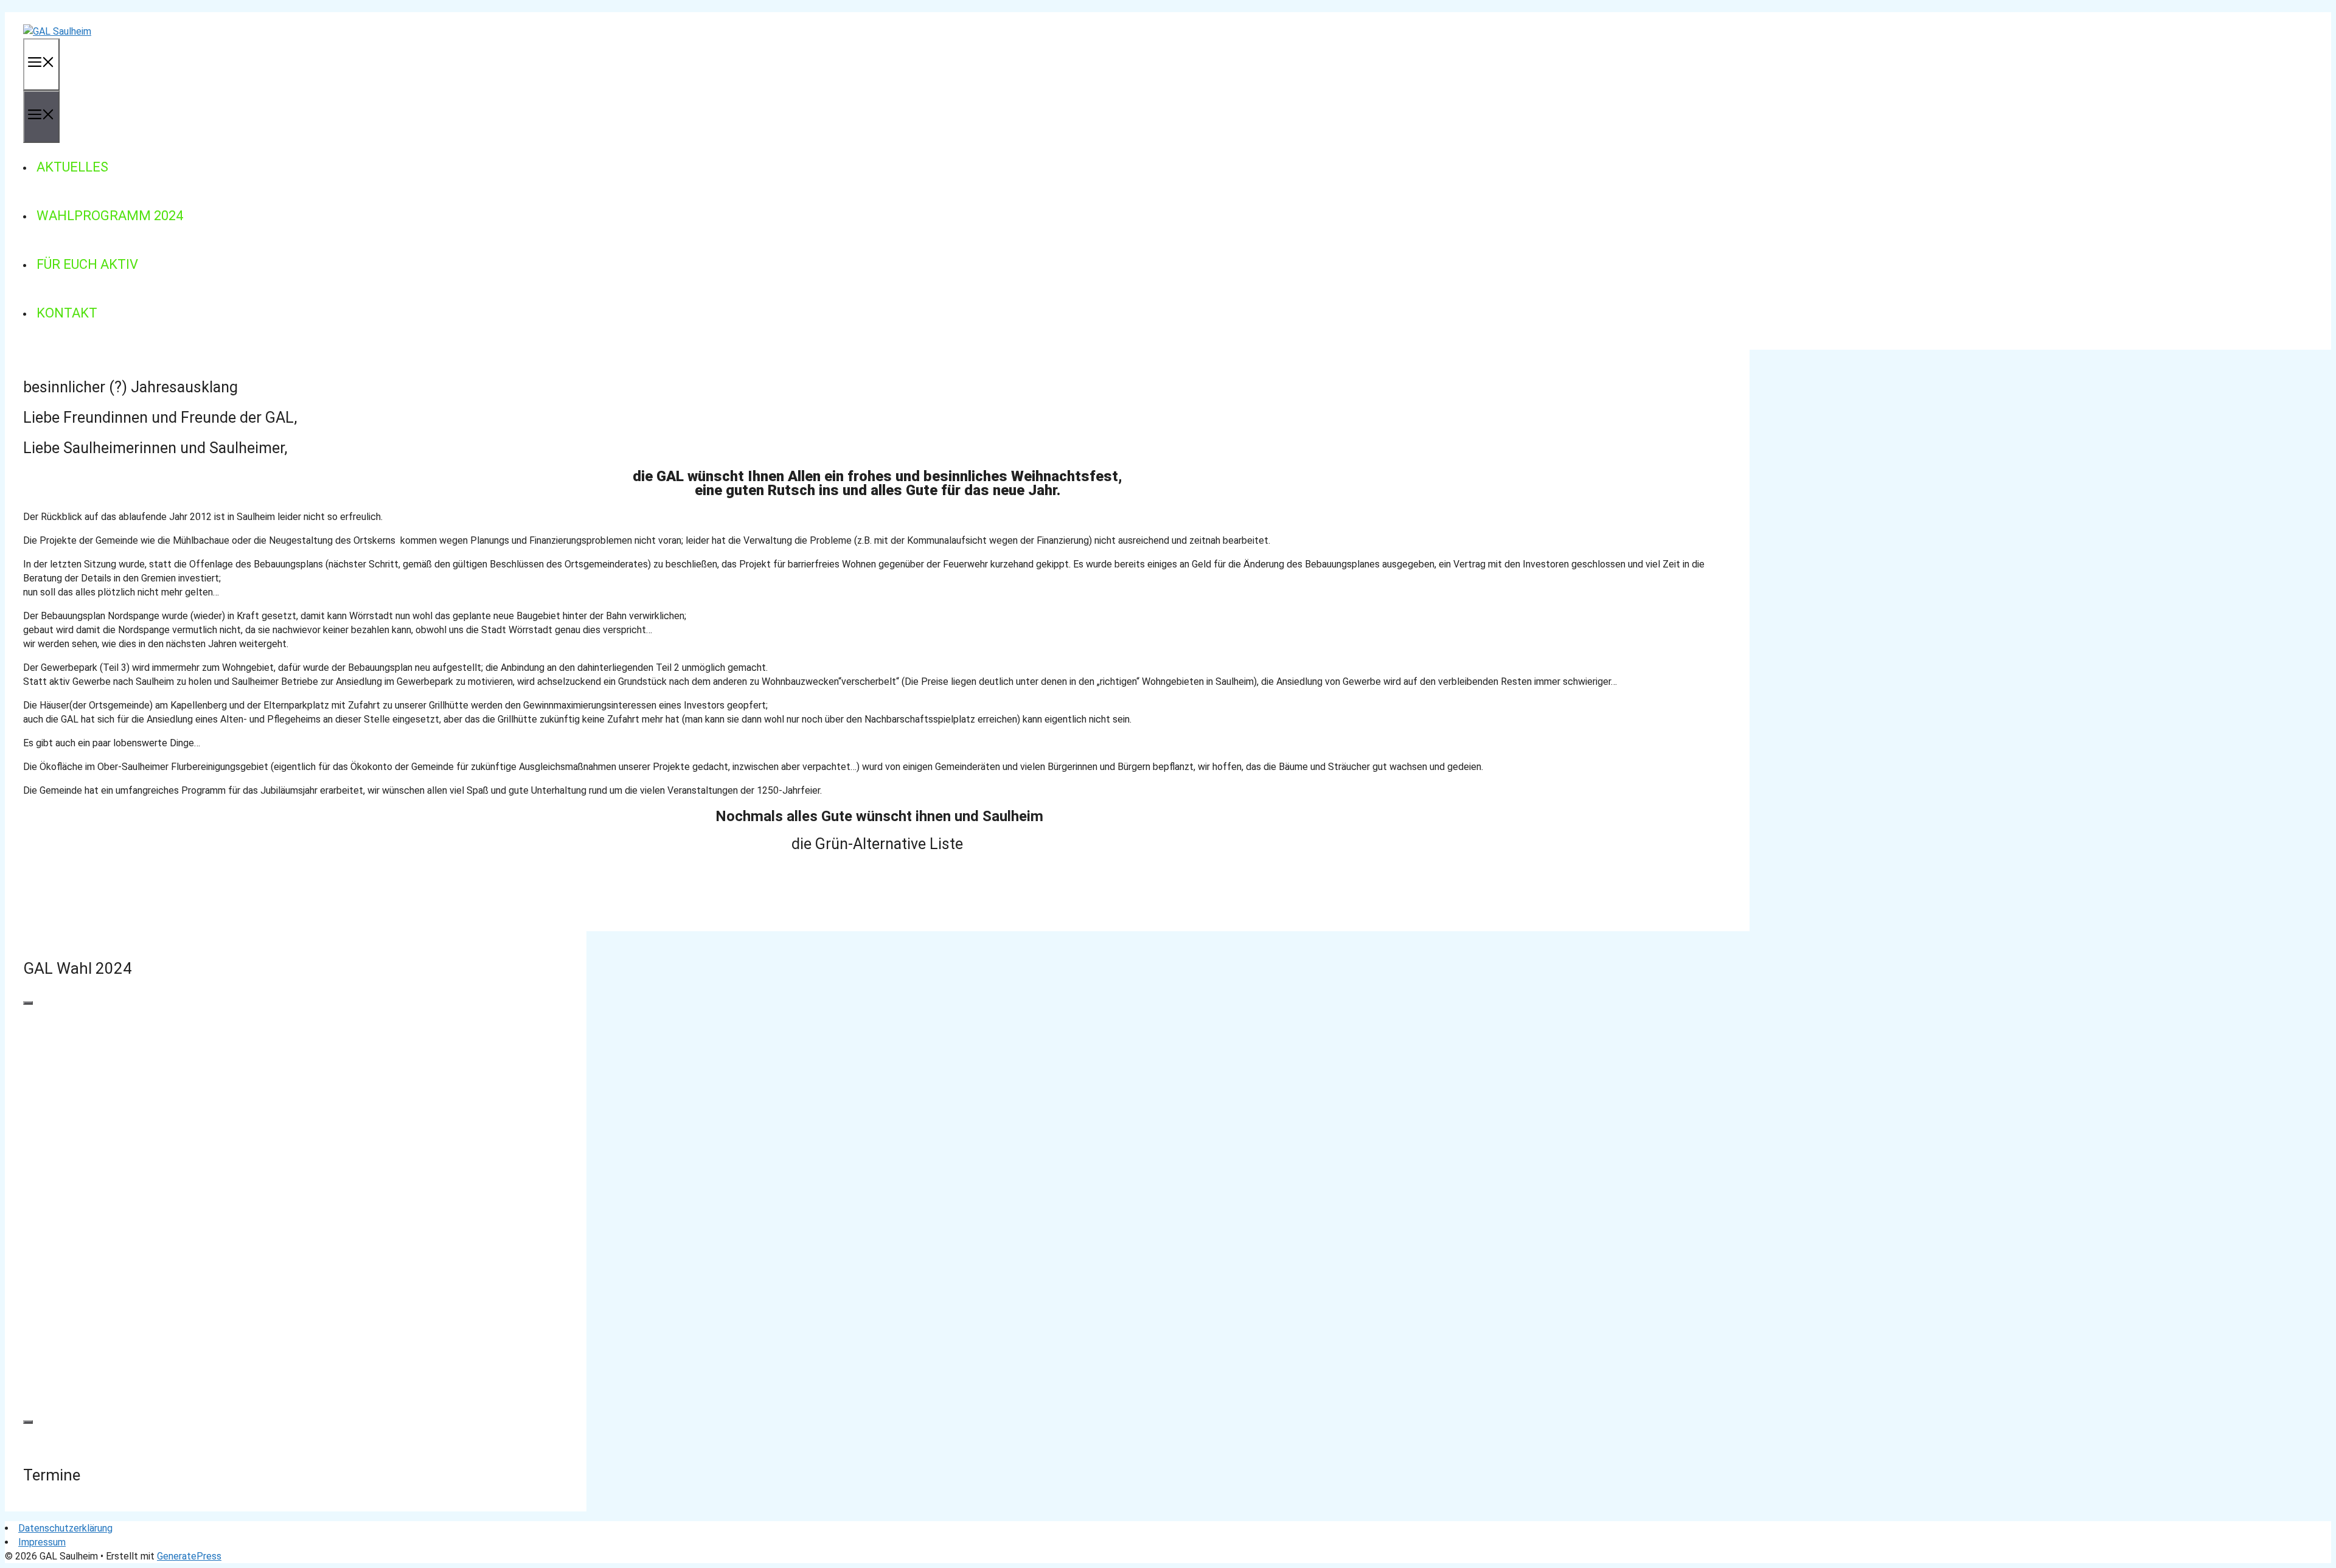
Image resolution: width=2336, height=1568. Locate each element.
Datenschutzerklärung (65, 1528)
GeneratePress (189, 1556)
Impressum (42, 1542)
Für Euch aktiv (87, 264)
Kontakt (67, 313)
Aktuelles (72, 167)
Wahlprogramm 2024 (110, 216)
